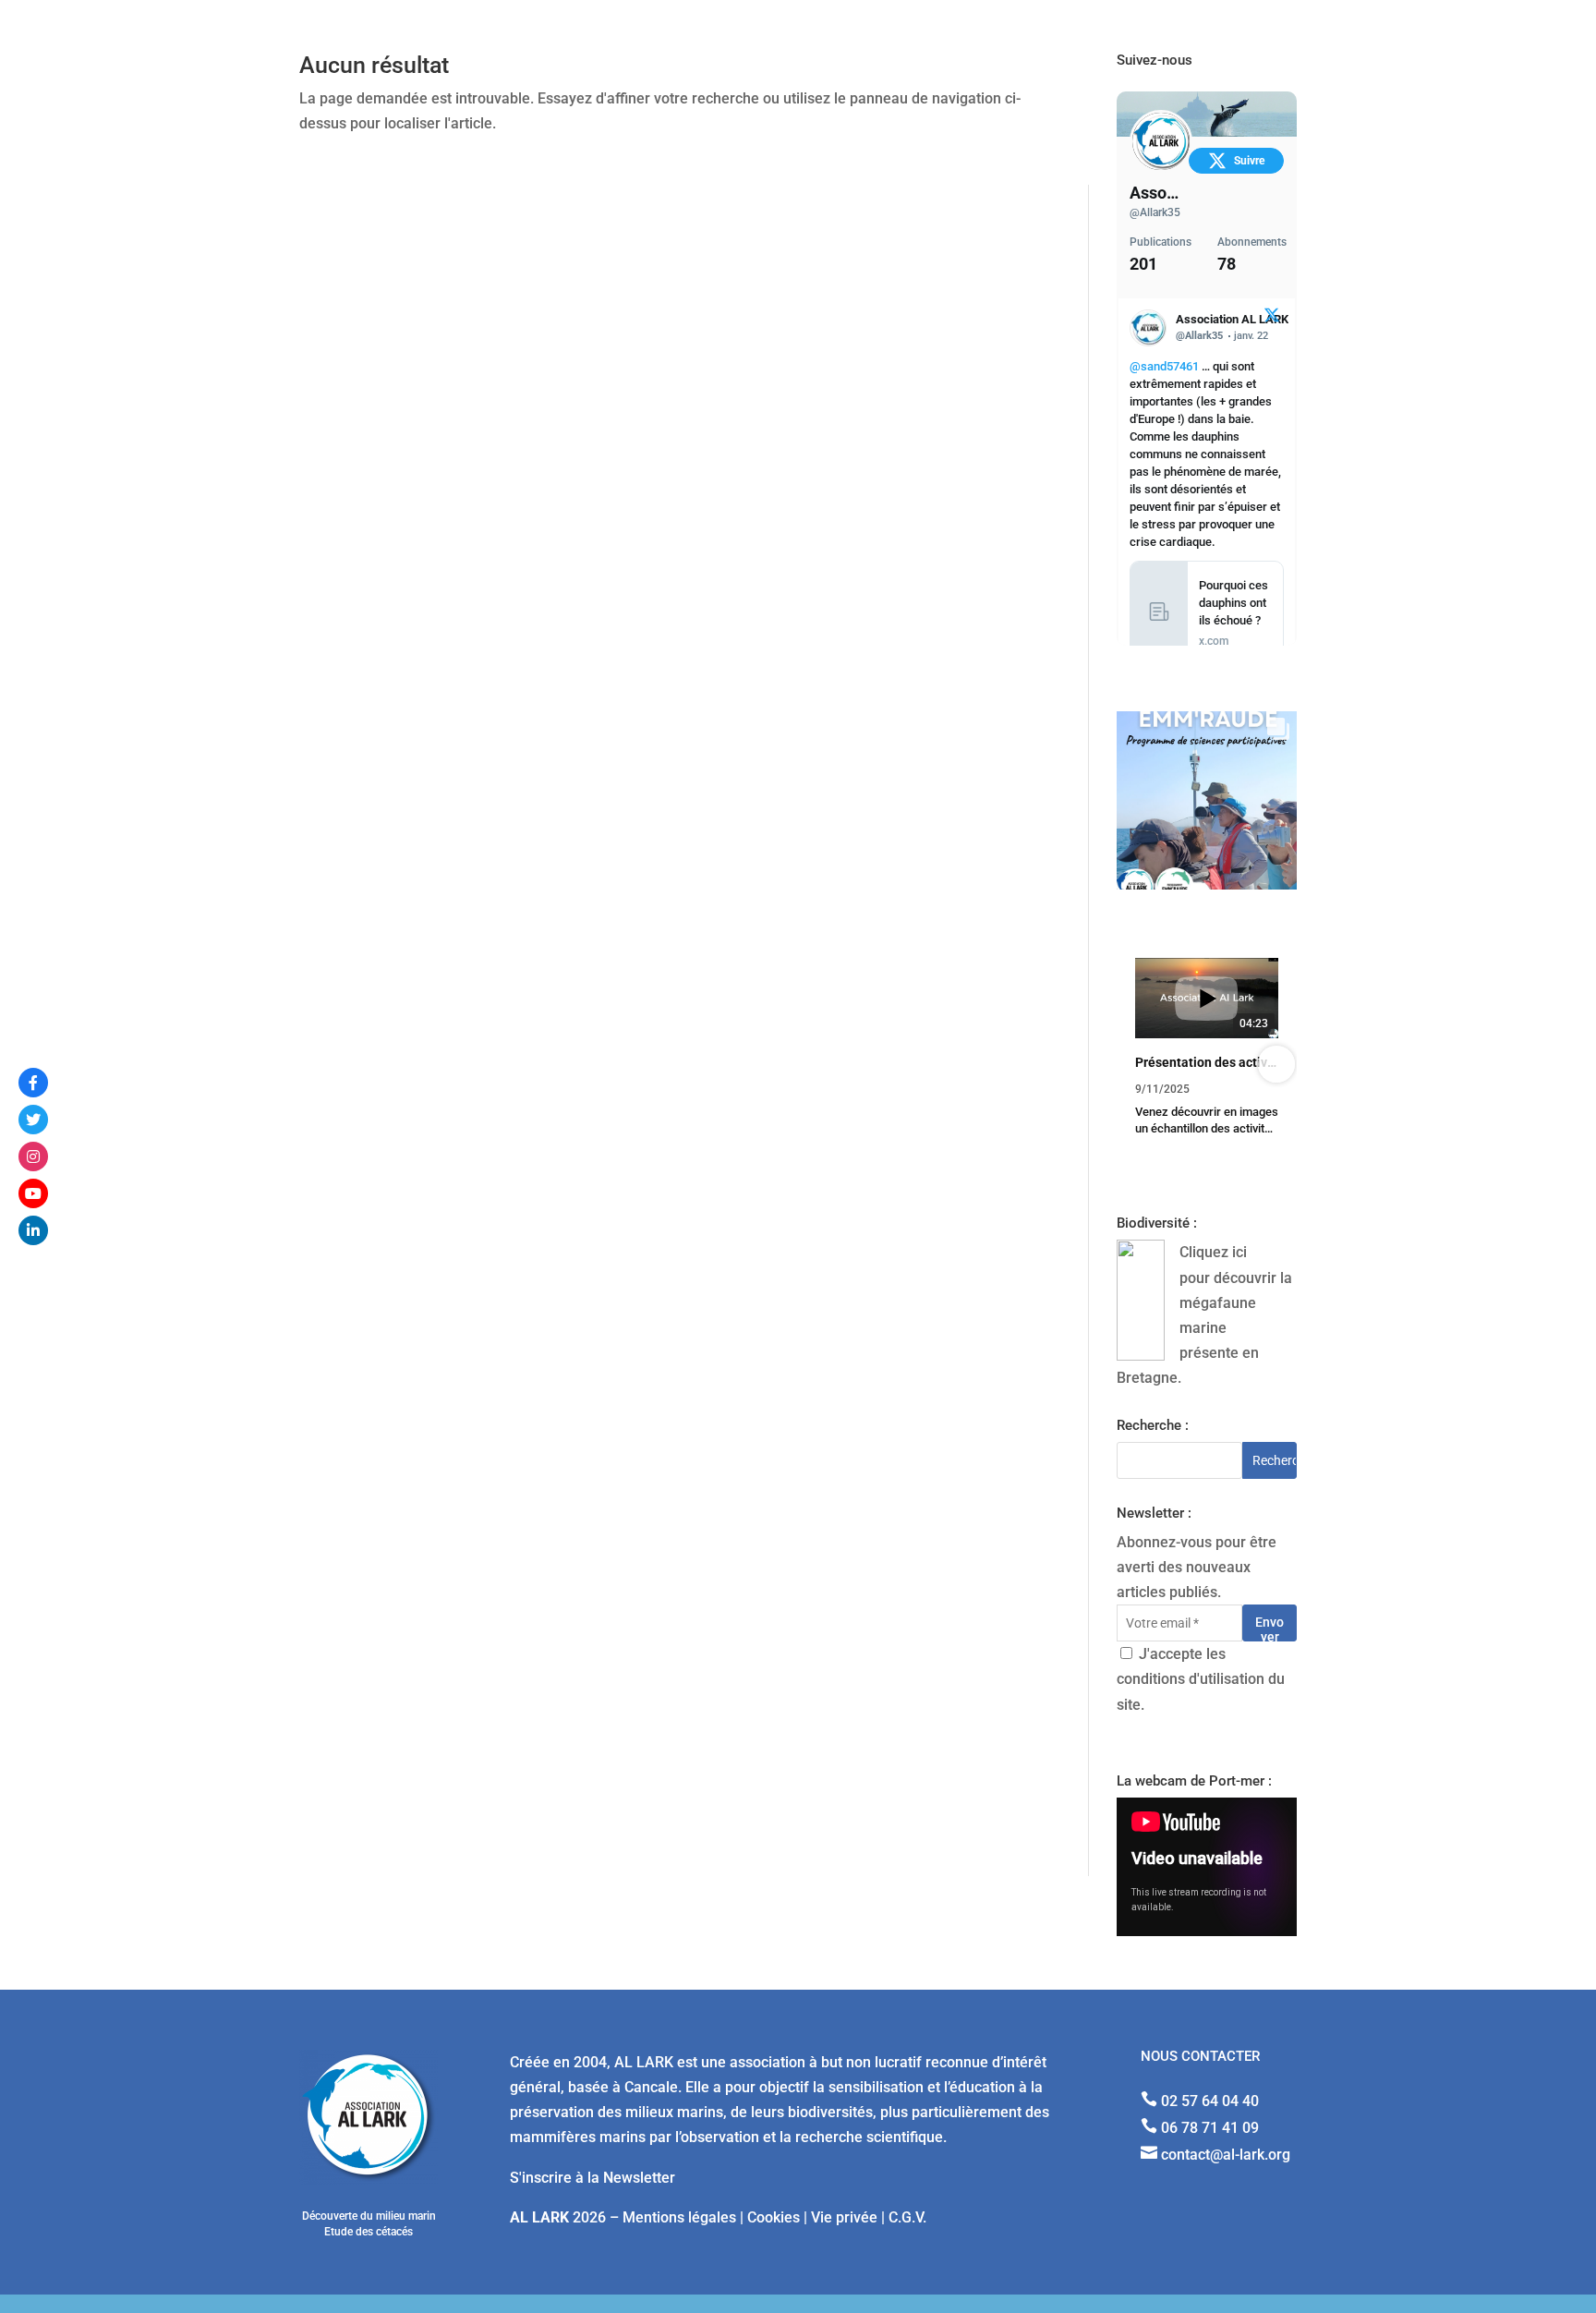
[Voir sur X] (1272, 318)
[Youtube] (33, 1193)
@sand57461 (1164, 366)
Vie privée (844, 2217)
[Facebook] (33, 1083)
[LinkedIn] (33, 1230)
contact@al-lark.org (1226, 2155)
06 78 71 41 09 (1210, 2128)
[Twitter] (33, 1120)
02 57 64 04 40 (1210, 2101)
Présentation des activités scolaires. (1207, 1062)
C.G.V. (907, 2217)
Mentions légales (679, 2217)
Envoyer (1270, 1628)
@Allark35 (1155, 212)
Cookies (774, 2217)
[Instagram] (33, 1156)
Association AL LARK (1156, 193)
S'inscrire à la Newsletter (592, 2178)
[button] (1137, 1064)
